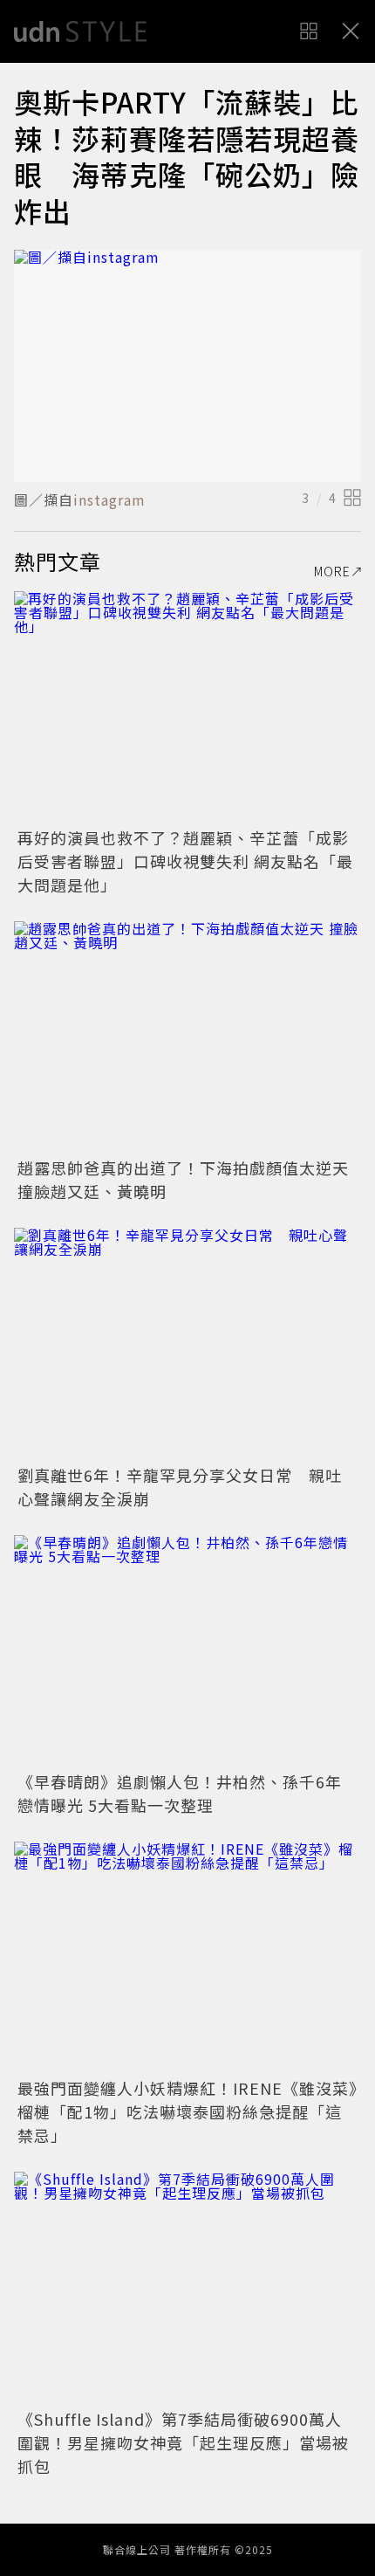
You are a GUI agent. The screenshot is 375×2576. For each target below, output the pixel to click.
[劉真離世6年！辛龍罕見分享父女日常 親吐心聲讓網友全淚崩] (187, 1343)
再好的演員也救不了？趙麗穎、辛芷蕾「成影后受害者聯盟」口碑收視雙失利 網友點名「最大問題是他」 (185, 861)
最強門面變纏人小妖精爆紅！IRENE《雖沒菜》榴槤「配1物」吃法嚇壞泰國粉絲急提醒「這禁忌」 (187, 2111)
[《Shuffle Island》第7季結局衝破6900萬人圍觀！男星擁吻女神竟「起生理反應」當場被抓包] (187, 2287)
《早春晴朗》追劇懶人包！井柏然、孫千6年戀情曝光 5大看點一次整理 (180, 1793)
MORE (332, 571)
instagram (109, 499)
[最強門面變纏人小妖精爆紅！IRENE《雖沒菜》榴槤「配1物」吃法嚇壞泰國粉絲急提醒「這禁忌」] (187, 1957)
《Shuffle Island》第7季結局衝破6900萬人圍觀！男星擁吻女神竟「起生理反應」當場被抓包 (183, 2442)
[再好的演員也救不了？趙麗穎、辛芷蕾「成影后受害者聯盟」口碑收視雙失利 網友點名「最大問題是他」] (187, 707)
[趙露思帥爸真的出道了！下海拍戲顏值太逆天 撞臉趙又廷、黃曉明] (187, 1037)
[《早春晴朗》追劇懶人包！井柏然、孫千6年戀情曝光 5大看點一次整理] (187, 1651)
